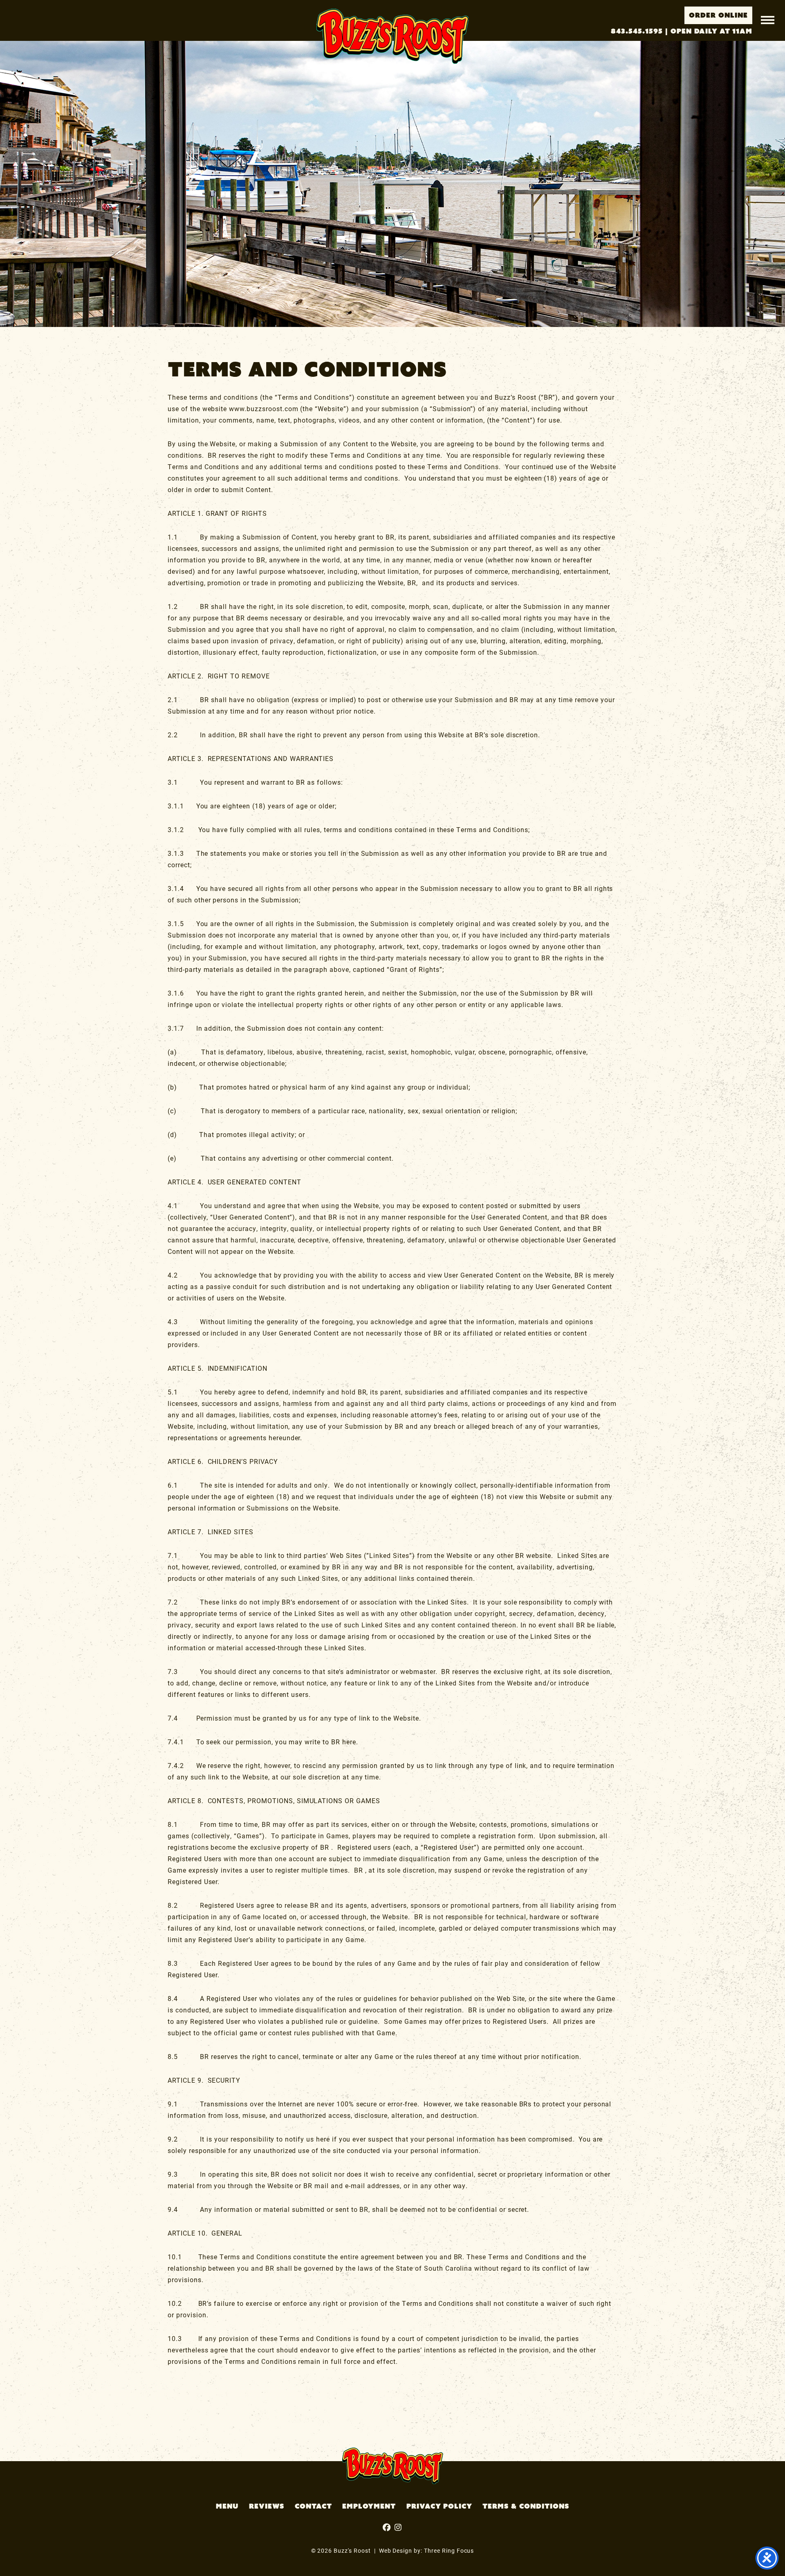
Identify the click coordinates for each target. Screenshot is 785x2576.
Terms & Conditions (526, 2506)
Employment (369, 2506)
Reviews (267, 2506)
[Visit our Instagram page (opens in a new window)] (388, 2528)
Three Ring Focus (449, 2550)
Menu (227, 2506)
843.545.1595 (637, 31)
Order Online (718, 15)
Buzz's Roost (392, 36)
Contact (313, 2506)
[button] (768, 19)
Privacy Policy (439, 2506)
